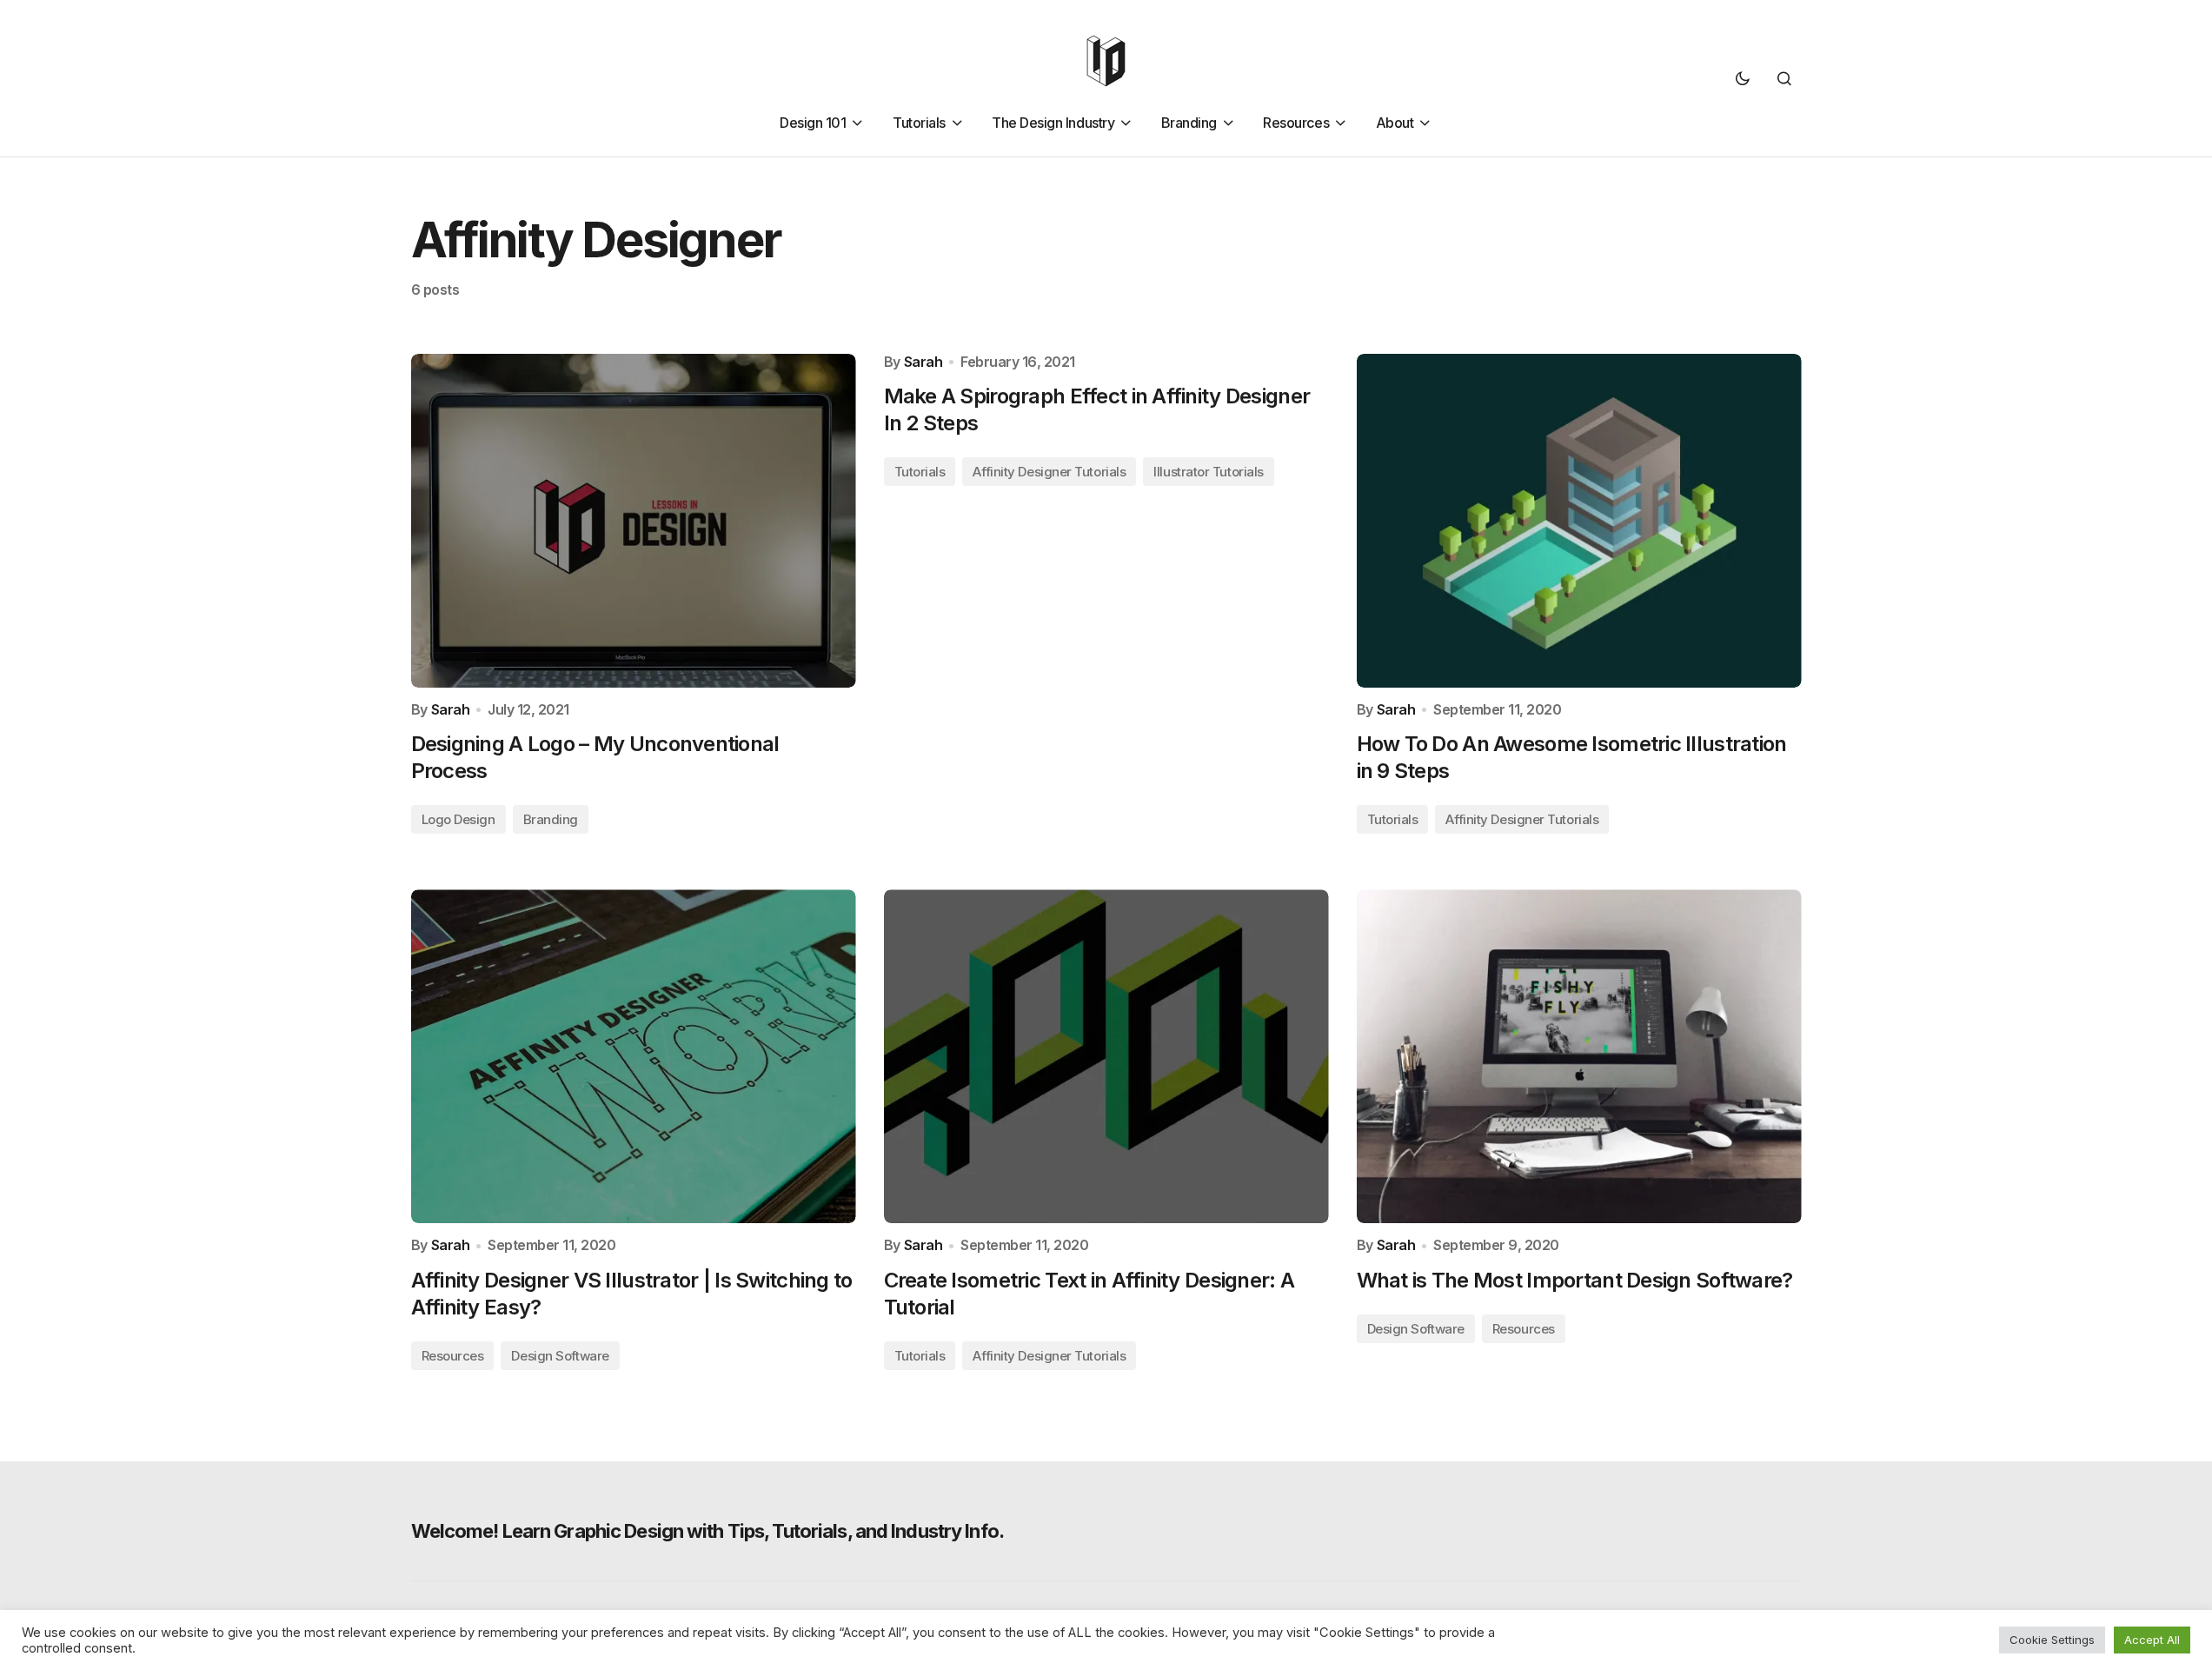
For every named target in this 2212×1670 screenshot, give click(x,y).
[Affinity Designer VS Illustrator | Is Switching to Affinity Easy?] (634, 1056)
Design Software (560, 1356)
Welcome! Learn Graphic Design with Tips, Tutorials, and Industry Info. (707, 1531)
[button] (1743, 78)
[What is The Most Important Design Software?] (1579, 1056)
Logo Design (458, 819)
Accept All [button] (2152, 1640)
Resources (453, 1356)
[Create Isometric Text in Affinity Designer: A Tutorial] (1106, 1056)
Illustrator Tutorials (1209, 472)
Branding (551, 819)
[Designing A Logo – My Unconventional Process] (634, 521)
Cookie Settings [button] (2052, 1640)
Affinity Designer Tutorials (1049, 472)
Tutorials (920, 472)
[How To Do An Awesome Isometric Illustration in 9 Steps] (1579, 521)
